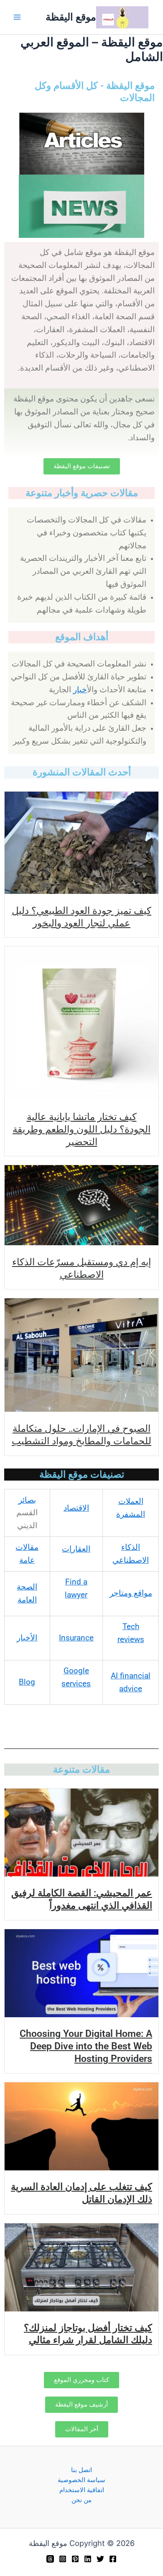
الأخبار (27, 1638)
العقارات (76, 1549)
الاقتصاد (76, 1508)
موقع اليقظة (71, 17)
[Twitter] (100, 2559)
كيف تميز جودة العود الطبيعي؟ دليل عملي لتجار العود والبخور (81, 916)
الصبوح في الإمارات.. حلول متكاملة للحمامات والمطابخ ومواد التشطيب (81, 1434)
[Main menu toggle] (17, 17)
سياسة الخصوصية (81, 2480)
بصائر (27, 1500)
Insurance (76, 1638)
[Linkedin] (88, 2559)
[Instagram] (63, 2559)
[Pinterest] (75, 2559)
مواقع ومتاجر (131, 1593)
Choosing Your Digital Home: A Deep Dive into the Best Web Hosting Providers (86, 2046)
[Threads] (50, 2559)
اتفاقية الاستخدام (82, 2490)
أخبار (80, 690)
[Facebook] (113, 2559)
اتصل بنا (81, 2470)
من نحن (81, 2500)
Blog (27, 1682)
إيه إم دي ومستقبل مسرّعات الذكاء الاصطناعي (81, 1268)
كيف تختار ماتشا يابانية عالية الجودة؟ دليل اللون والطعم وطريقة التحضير (81, 1129)
